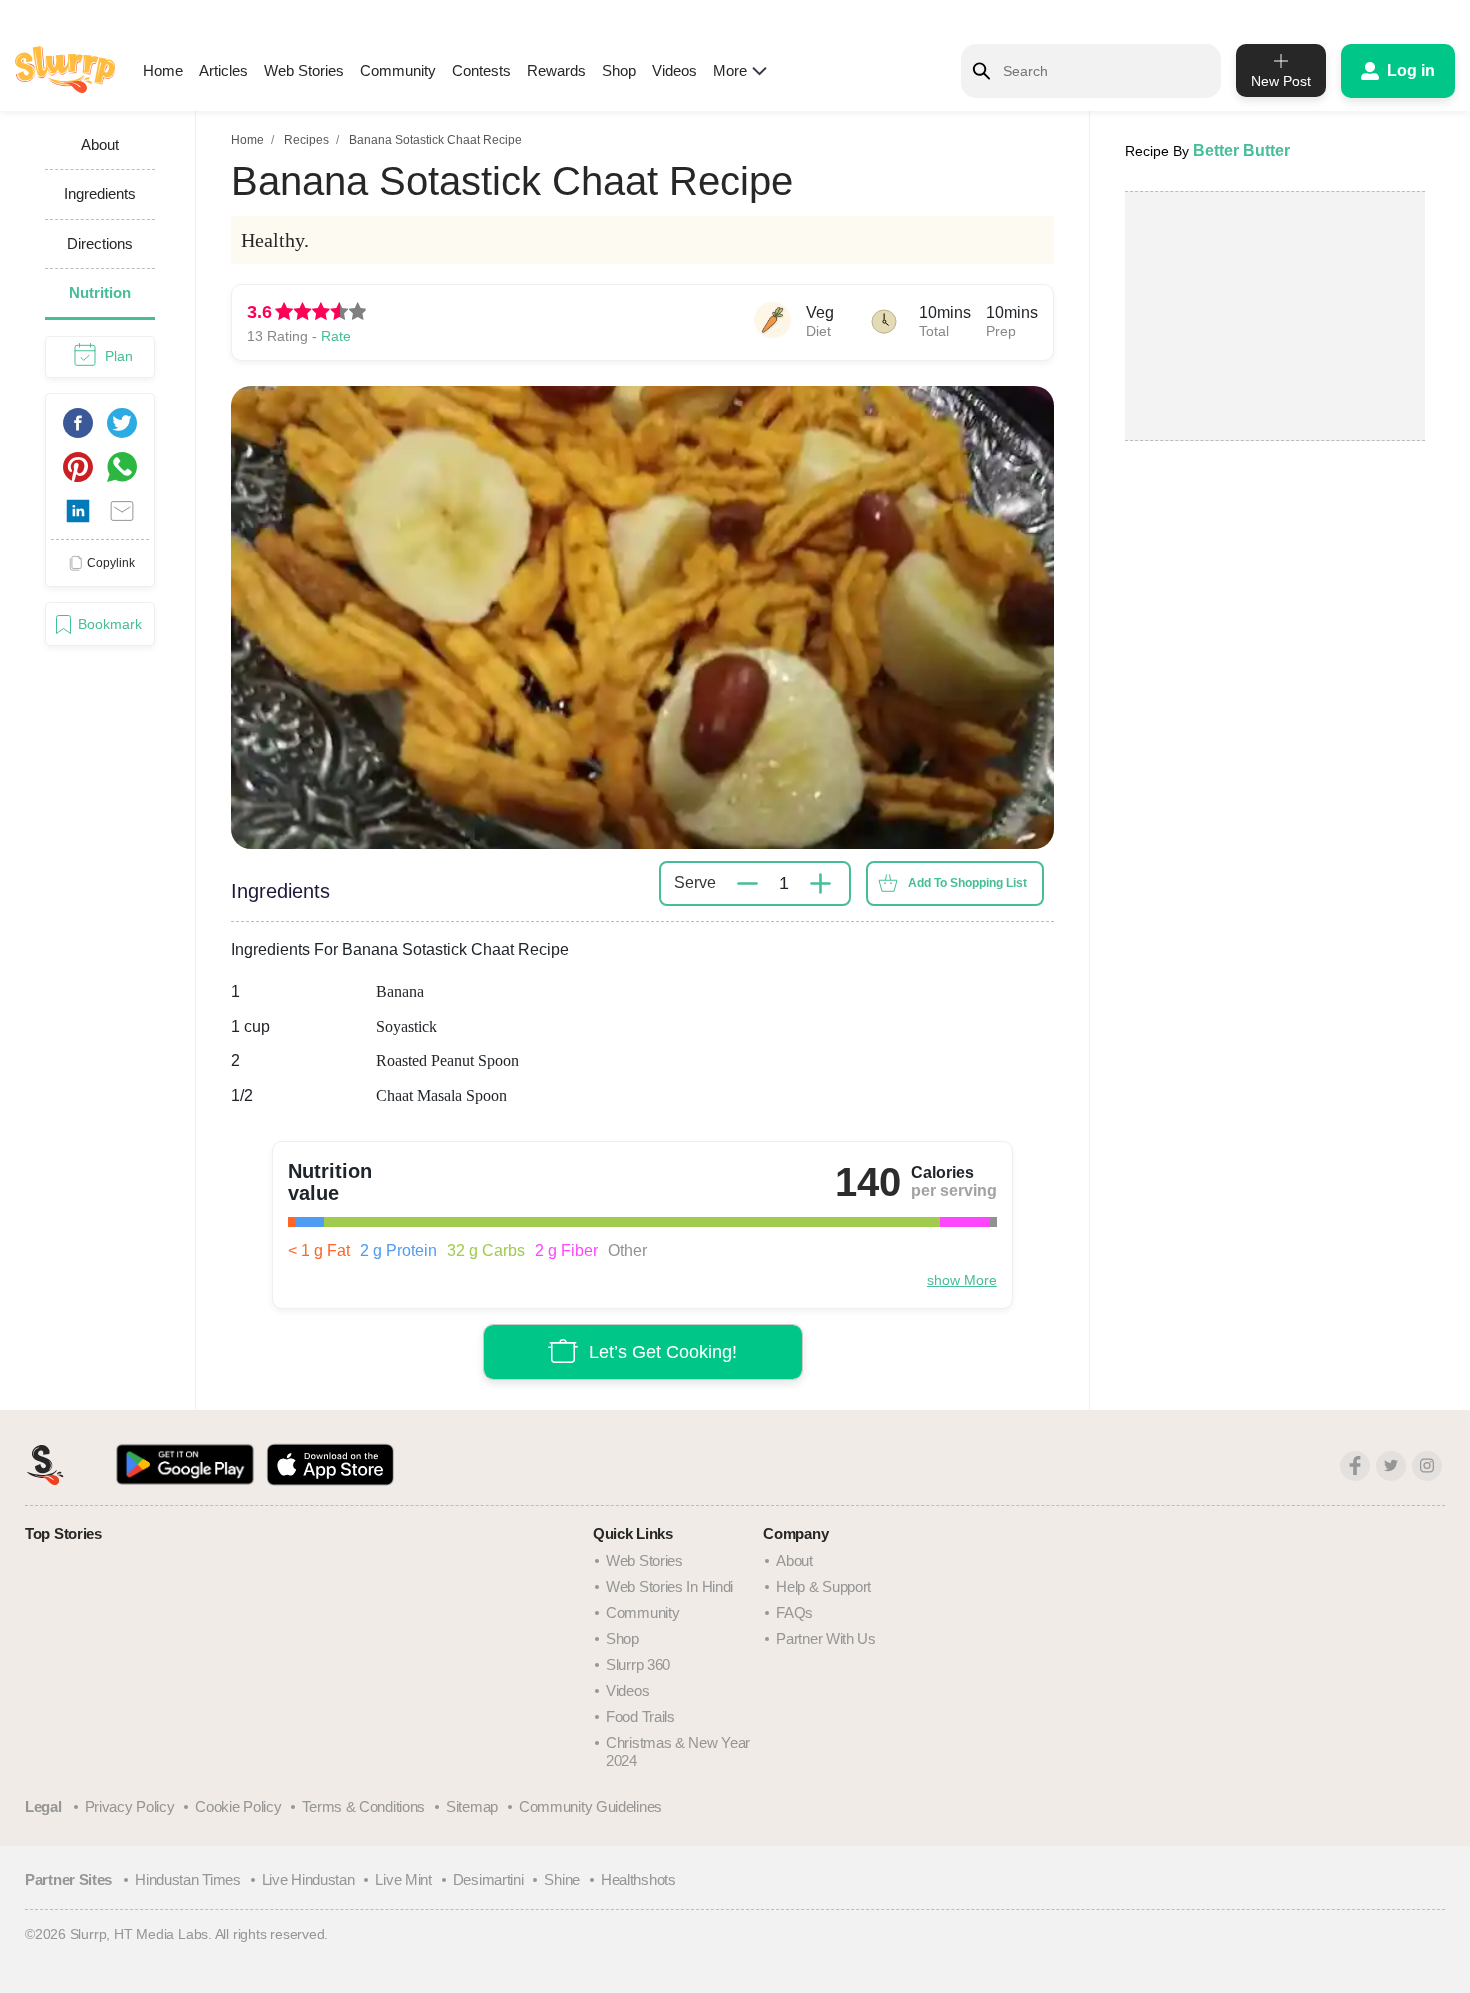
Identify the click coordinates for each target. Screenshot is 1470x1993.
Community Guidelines (590, 1806)
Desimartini (488, 1879)
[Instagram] (1427, 1466)
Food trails (640, 1716)
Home (163, 70)
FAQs (794, 1612)
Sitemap (472, 1806)
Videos (674, 70)
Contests (481, 70)
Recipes (306, 140)
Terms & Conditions (363, 1806)
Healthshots (638, 1879)
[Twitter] (1391, 1466)
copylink (111, 562)
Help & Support (823, 1586)
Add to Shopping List (967, 883)
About (794, 1560)
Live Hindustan (308, 1879)
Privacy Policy (130, 1806)
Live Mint (403, 1879)
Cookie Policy (238, 1806)
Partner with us (826, 1638)
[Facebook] (1355, 1466)
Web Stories (304, 70)
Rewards (556, 70)
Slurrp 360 (638, 1664)
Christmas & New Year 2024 (678, 1751)
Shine (562, 1879)
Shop (619, 70)
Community (398, 70)
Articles (223, 70)
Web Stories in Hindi (669, 1586)
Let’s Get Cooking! (663, 1351)
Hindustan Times (188, 1879)
